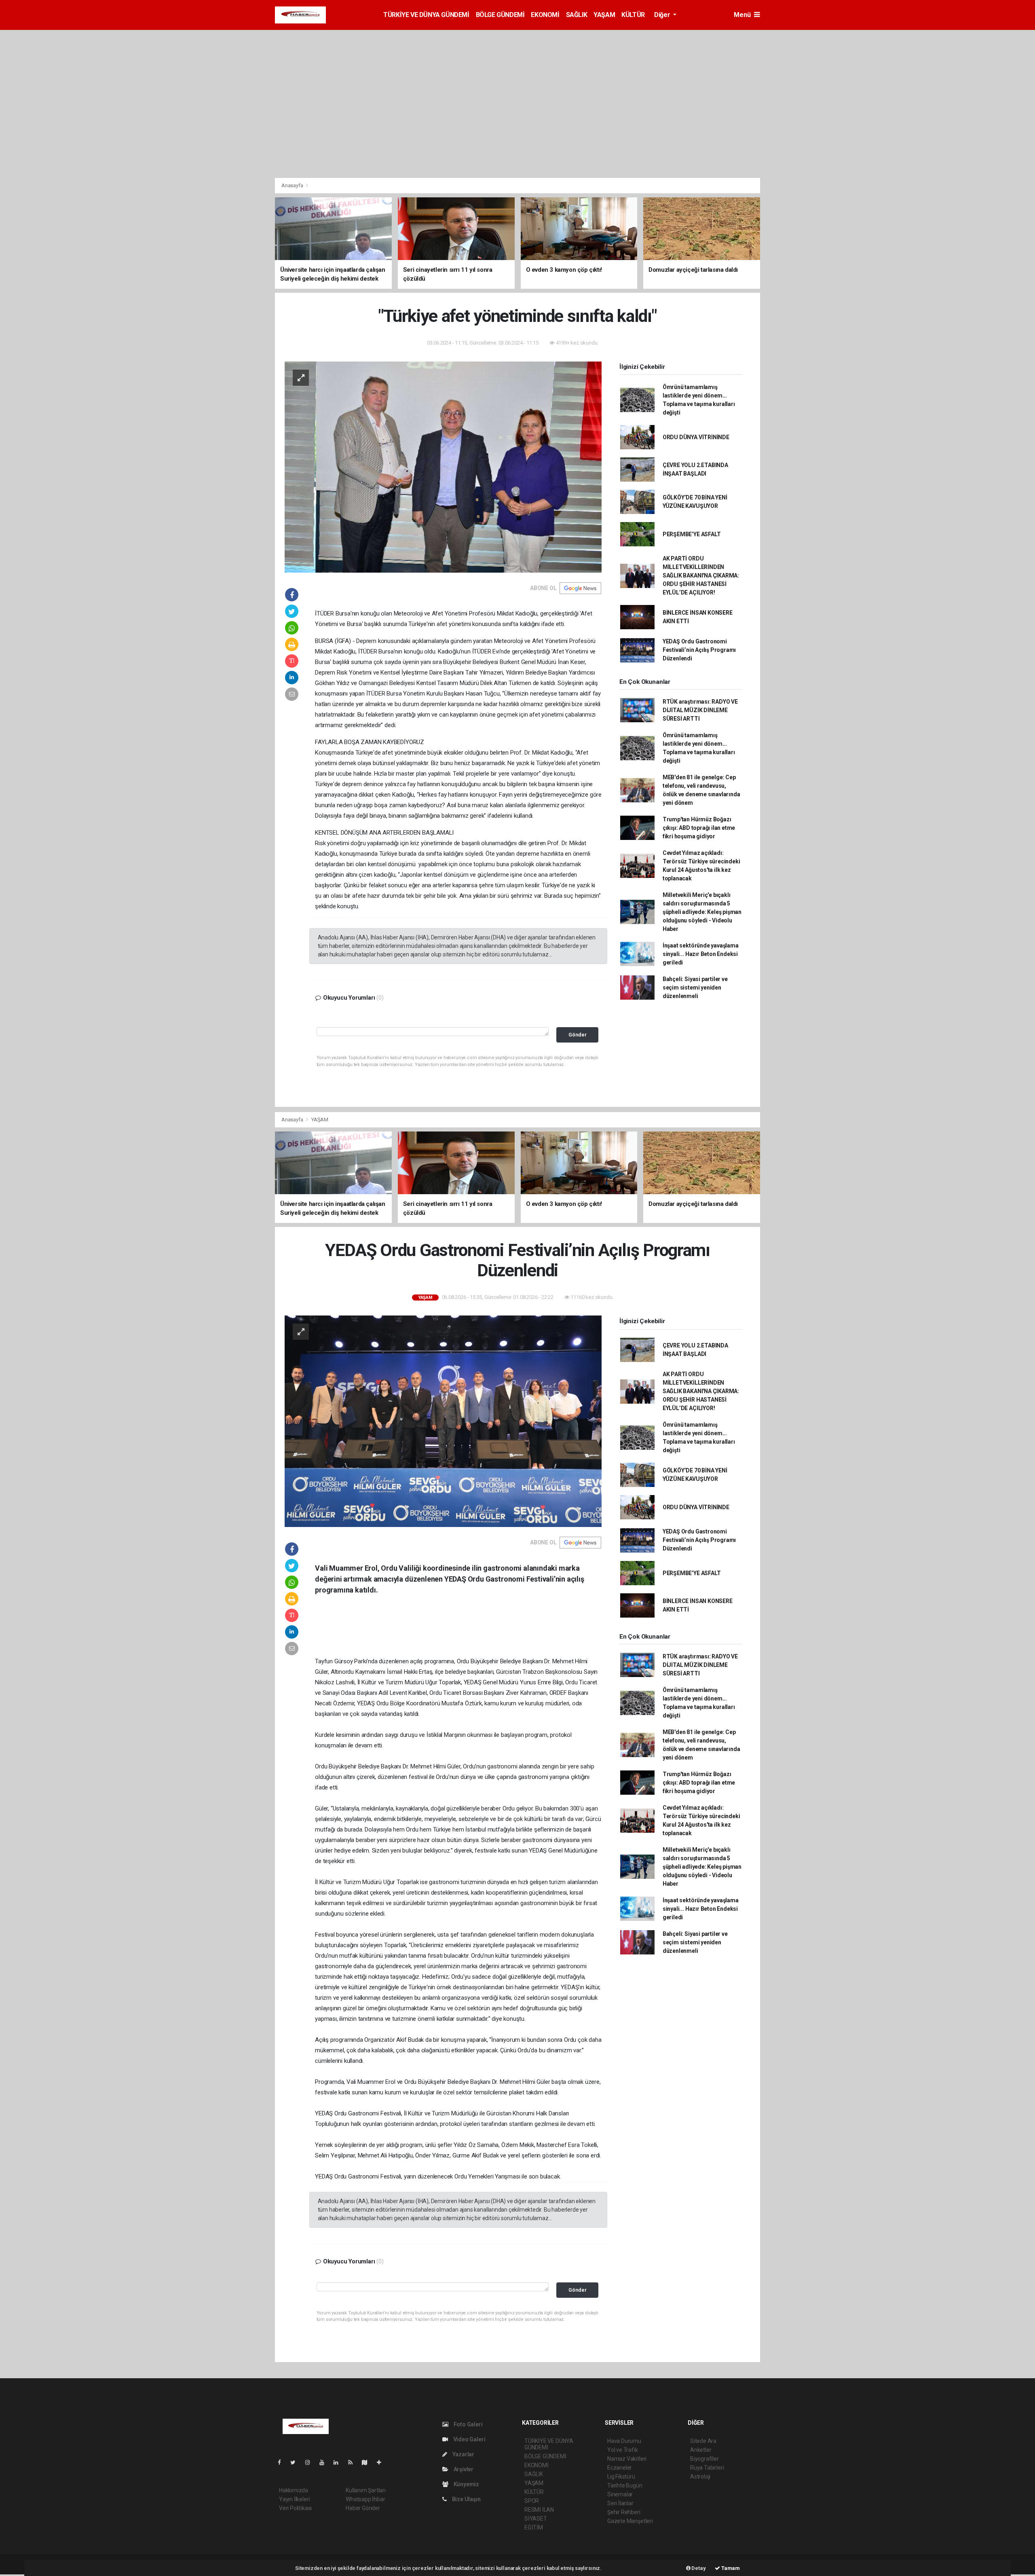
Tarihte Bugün (625, 2485)
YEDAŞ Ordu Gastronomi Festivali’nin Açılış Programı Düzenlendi (699, 650)
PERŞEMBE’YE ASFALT (692, 534)
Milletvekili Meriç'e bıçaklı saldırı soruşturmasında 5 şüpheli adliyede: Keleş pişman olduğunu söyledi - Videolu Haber (702, 912)
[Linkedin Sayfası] (339, 2462)
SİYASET (536, 2519)
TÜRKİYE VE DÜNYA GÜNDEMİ (426, 15)
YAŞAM (604, 15)
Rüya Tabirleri (707, 2468)
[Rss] (354, 2462)
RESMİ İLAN (539, 2510)
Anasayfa (293, 185)
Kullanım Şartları (366, 2490)
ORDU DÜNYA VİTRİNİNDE (696, 437)
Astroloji (700, 2477)
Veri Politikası (295, 2508)
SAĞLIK (577, 15)
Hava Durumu (624, 2441)
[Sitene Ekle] (382, 2462)
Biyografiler (704, 2459)
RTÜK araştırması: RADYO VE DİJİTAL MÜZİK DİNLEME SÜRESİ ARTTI (700, 710)
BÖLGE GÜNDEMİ (500, 15)
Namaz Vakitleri (627, 2459)
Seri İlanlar (620, 2503)
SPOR (532, 2501)
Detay (698, 2568)
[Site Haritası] (368, 2462)
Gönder (578, 1035)
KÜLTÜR (633, 15)
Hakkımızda (294, 2490)
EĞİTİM (534, 2527)
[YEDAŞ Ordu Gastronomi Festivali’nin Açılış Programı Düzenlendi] (443, 1421)
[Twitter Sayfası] (296, 2462)
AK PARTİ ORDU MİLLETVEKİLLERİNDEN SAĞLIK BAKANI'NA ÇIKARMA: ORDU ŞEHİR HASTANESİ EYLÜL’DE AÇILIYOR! (701, 575)
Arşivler (463, 2469)
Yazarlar (463, 2454)
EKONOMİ (545, 15)
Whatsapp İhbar (365, 2499)
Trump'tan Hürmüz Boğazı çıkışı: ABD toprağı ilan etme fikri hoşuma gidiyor (699, 828)
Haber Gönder (363, 2508)
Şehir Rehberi (624, 2512)
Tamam (730, 2568)
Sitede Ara (703, 2441)
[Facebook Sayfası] (283, 2462)
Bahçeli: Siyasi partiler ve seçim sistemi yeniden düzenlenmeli (695, 988)
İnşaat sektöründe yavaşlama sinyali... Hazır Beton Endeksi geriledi (701, 954)
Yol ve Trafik (623, 2450)
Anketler (701, 2450)
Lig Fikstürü (621, 2477)
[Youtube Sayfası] (325, 2462)
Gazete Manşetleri (630, 2521)
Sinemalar (620, 2494)
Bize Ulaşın (466, 2499)
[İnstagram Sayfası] (311, 2462)
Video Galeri (469, 2439)
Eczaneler (620, 2468)
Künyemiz (466, 2484)
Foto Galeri (468, 2424)
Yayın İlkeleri (294, 2499)
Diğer (663, 15)
